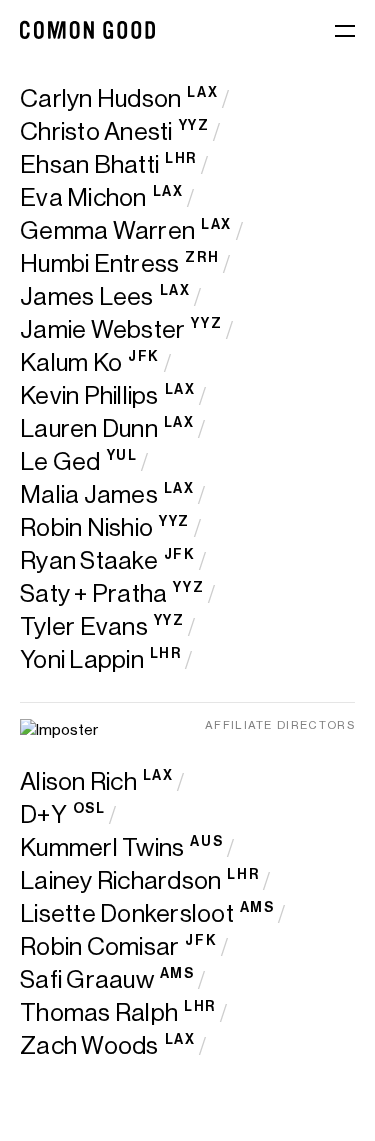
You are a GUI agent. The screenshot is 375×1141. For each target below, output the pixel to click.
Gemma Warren (107, 230)
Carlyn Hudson (100, 98)
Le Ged (60, 461)
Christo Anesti (96, 131)
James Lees (87, 296)
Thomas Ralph (99, 1012)
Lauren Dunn (89, 428)
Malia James (89, 494)
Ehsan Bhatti (89, 164)
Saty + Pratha (93, 593)
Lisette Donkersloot (127, 913)
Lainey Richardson (120, 880)
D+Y (43, 814)
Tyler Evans (84, 626)
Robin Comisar (99, 946)
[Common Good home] (87, 30)
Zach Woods (89, 1045)
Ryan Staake (89, 560)
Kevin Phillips (89, 395)
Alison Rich (78, 781)
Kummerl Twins (102, 847)
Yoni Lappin (82, 659)
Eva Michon (83, 197)
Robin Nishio (86, 527)
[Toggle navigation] (345, 32)
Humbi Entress (99, 263)
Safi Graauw (87, 979)
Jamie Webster (102, 329)
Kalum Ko (71, 362)
